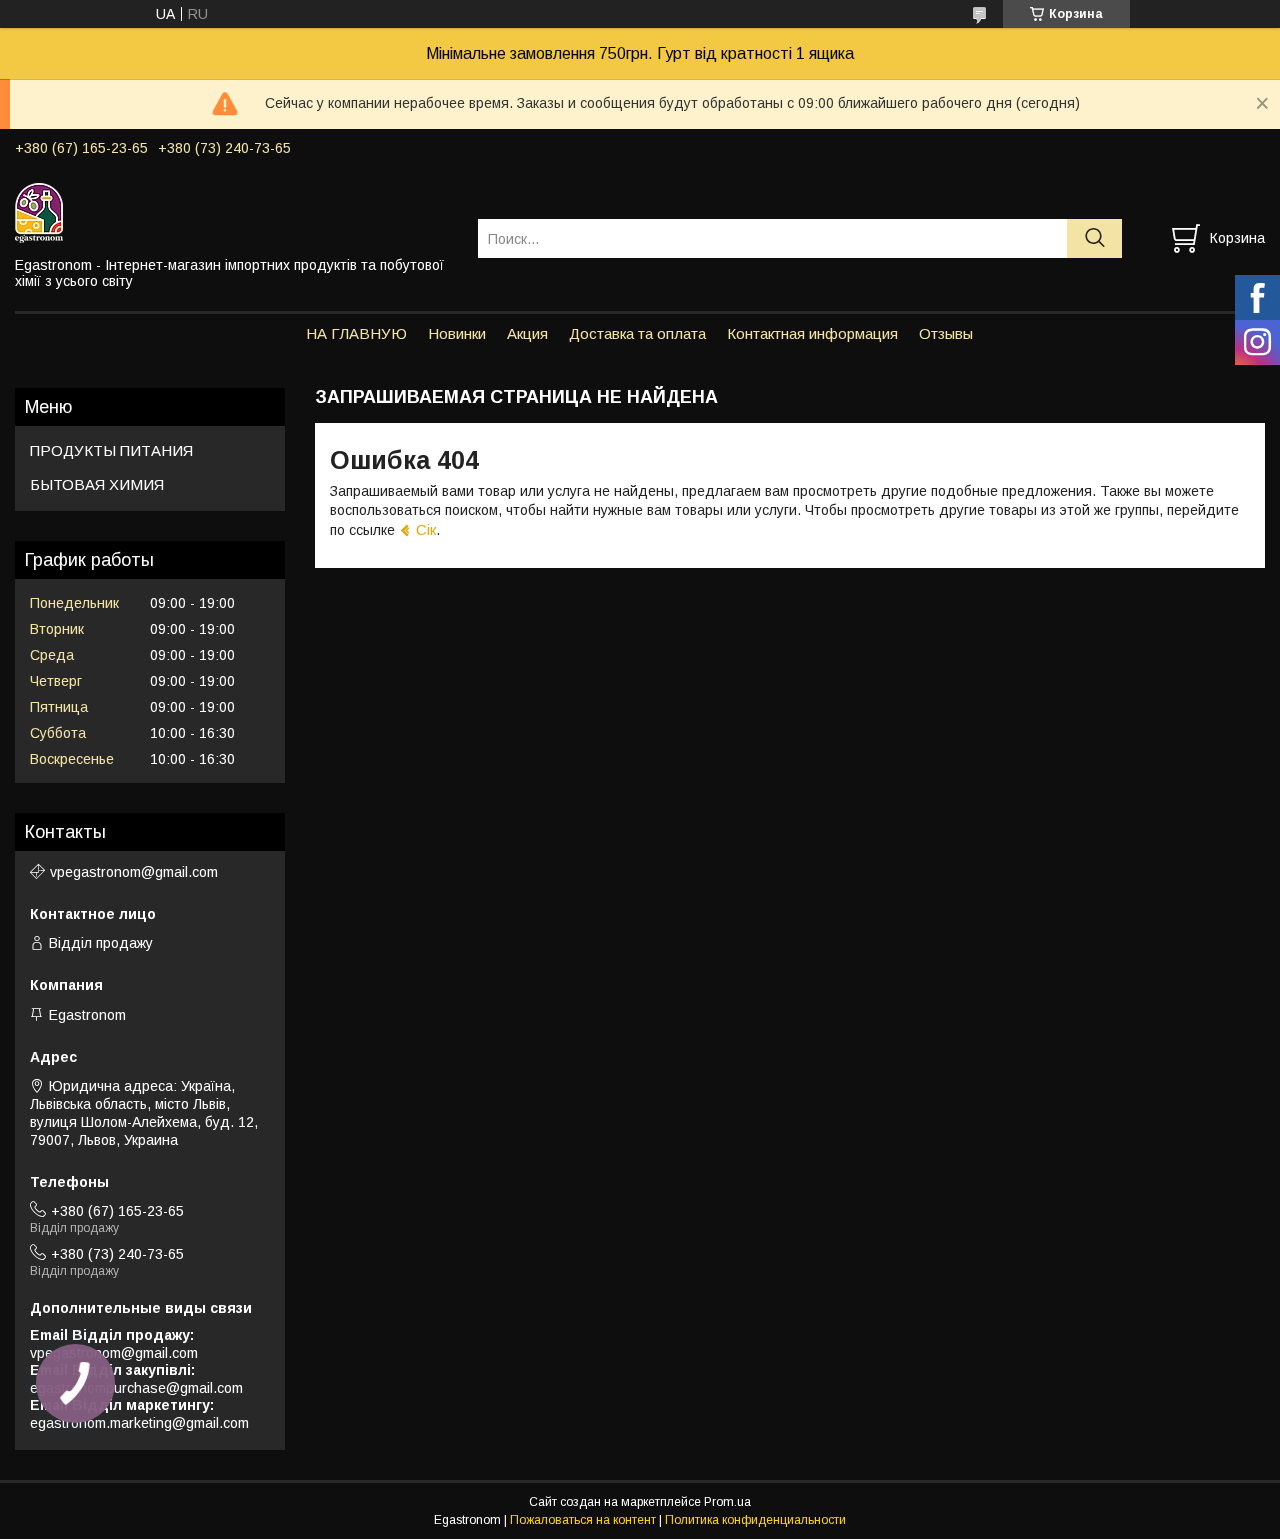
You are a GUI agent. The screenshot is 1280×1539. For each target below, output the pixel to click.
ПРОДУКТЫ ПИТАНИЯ (111, 450)
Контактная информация (812, 333)
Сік (426, 529)
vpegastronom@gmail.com (134, 872)
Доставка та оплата (637, 333)
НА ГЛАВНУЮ (356, 333)
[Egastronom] (234, 212)
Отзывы (946, 333)
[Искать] (1094, 238)
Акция (527, 333)
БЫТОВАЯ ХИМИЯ (97, 484)
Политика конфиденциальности (755, 1520)
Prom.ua (727, 1502)
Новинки (457, 333)
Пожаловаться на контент (583, 1520)
